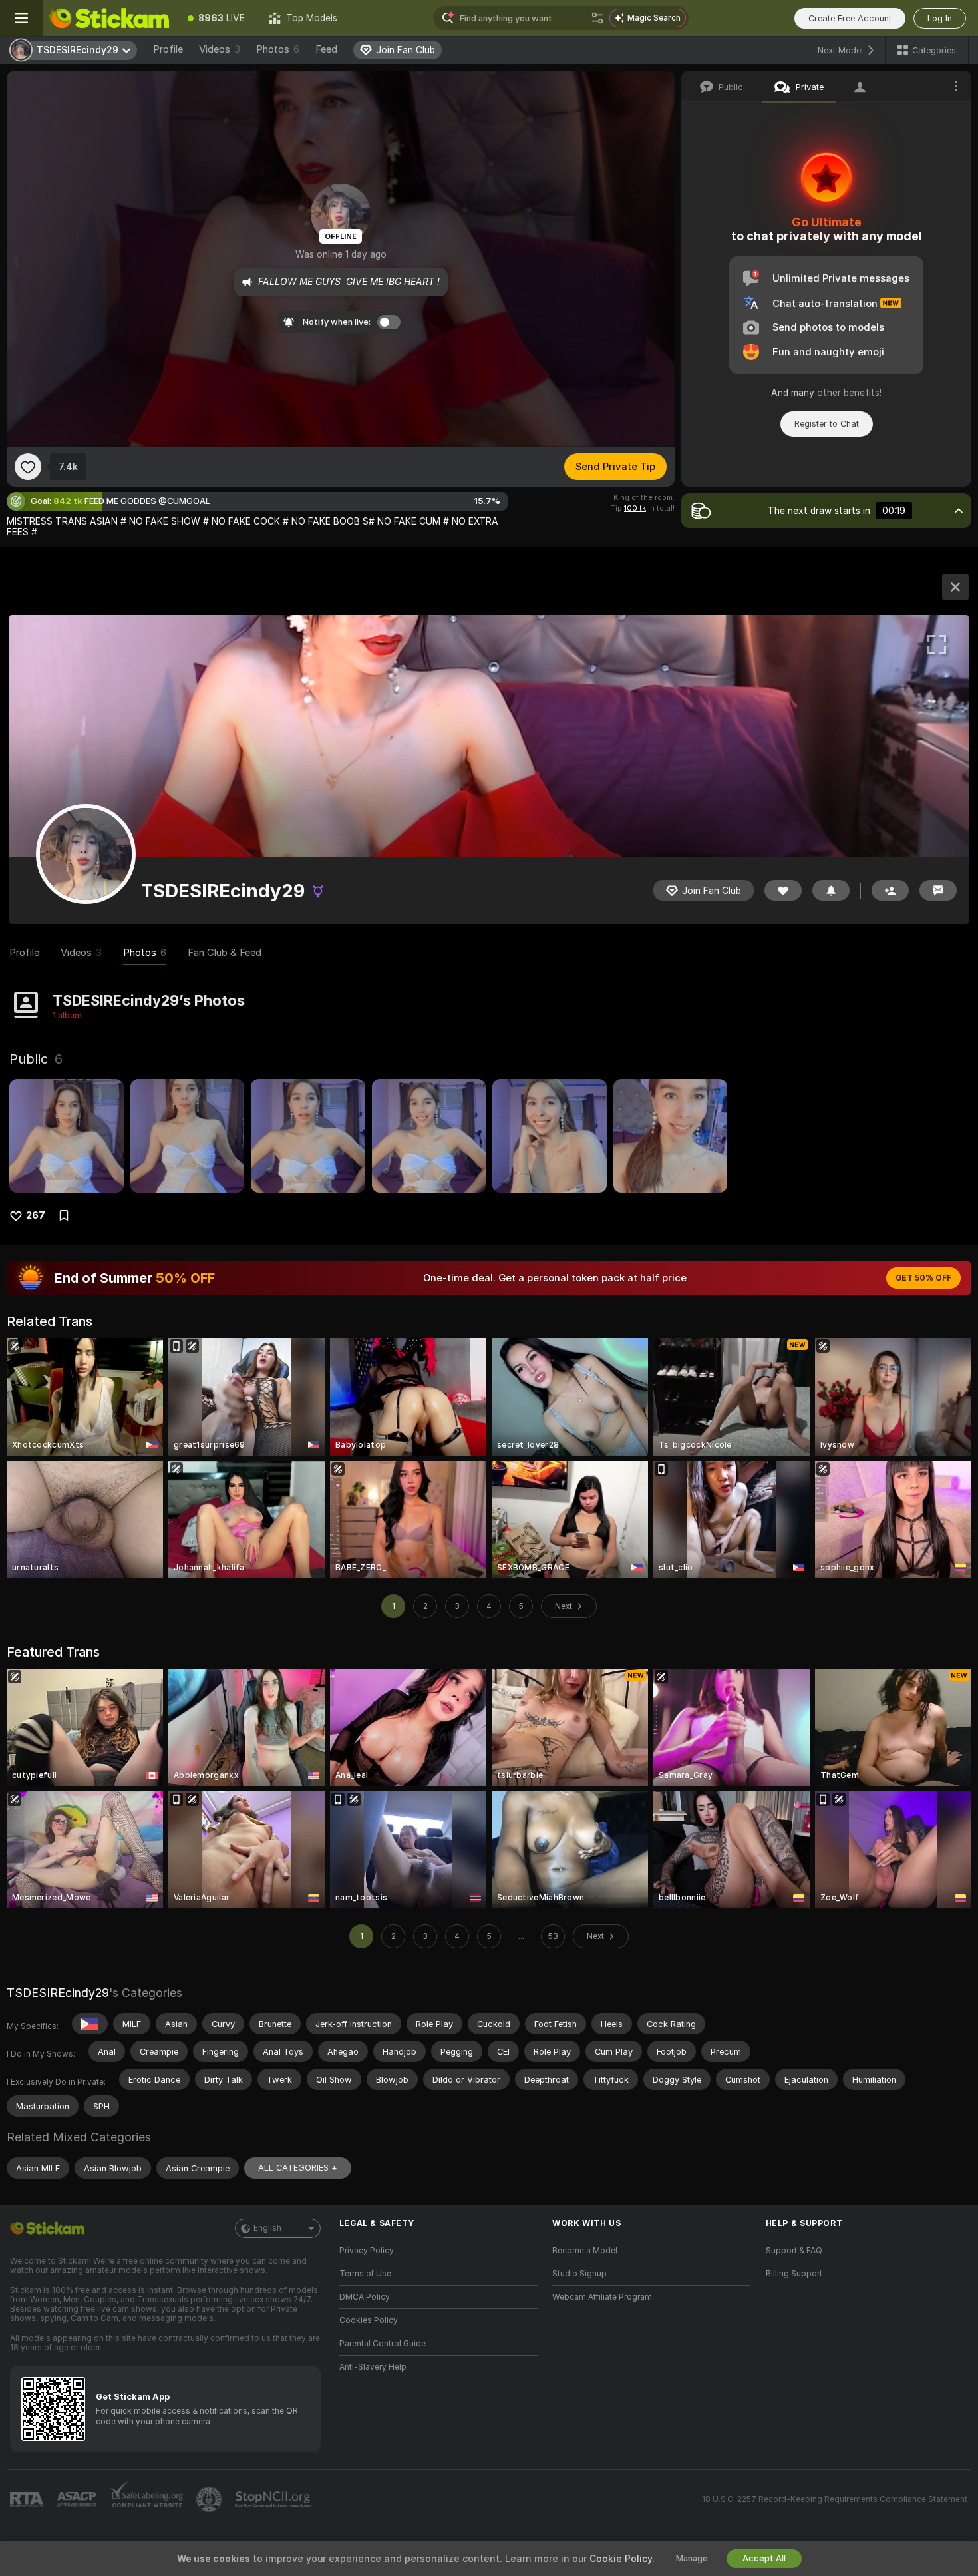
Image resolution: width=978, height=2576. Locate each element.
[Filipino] (90, 2024)
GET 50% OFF (923, 1278)
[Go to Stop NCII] (274, 2499)
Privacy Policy (367, 2251)
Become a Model (585, 2251)
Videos (220, 49)
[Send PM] (938, 890)
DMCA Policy (365, 2297)
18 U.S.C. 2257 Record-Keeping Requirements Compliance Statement (835, 2499)
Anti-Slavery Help (373, 2367)
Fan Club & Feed (225, 953)
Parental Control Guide (383, 2344)
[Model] (955, 587)
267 (36, 1215)
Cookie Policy (621, 2559)
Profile (168, 49)
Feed (326, 49)
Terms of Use (365, 2274)
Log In (940, 18)
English (267, 2228)
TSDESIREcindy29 (58, 1993)
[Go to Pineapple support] (210, 2499)
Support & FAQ (794, 2251)
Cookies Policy (369, 2320)
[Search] (597, 18)
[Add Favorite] (28, 467)
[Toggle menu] (21, 18)
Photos (278, 49)
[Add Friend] (890, 890)
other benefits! (849, 393)
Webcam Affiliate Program (602, 2297)
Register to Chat (827, 424)
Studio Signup (579, 2274)
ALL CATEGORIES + (298, 2168)
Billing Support (794, 2274)
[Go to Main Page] (109, 18)
